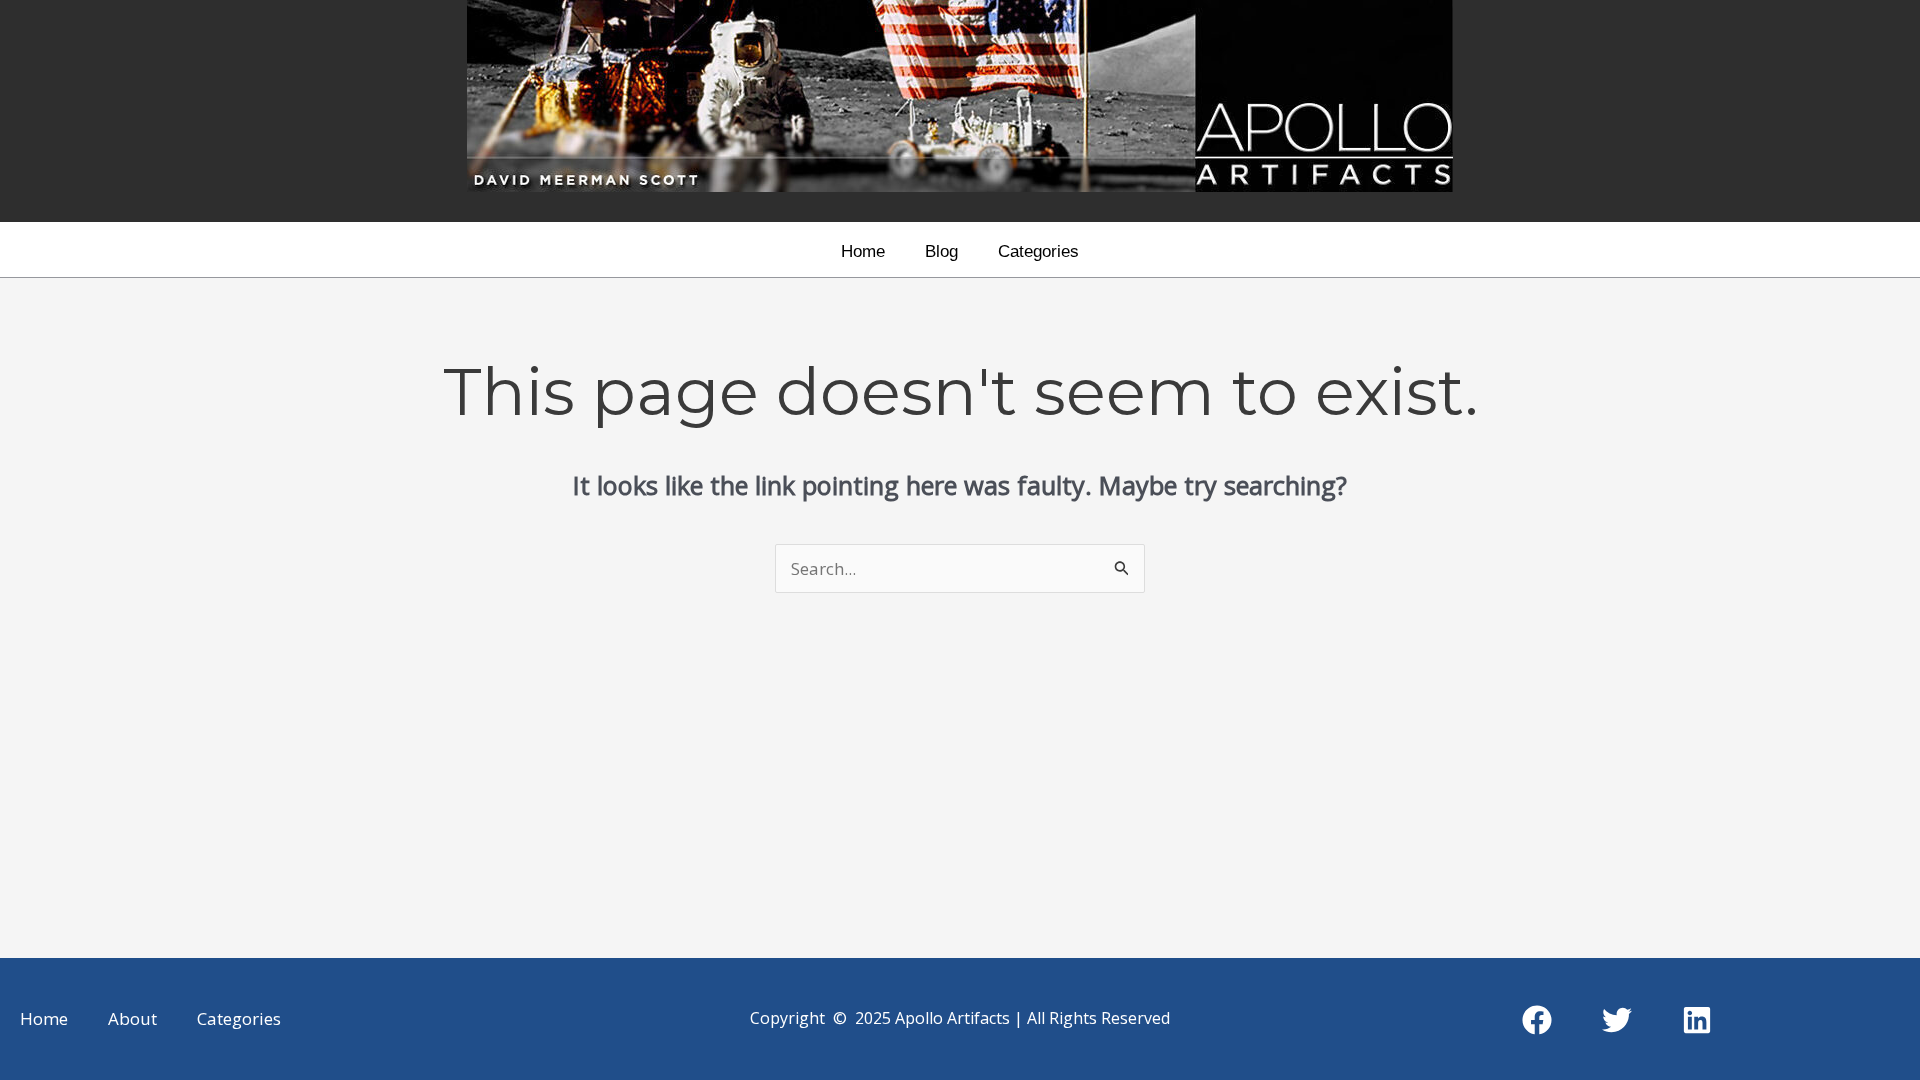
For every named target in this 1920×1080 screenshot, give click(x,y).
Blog (941, 251)
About (132, 1018)
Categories (1038, 251)
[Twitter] (1617, 1020)
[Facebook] (1537, 1020)
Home (863, 251)
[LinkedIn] (1697, 1020)
